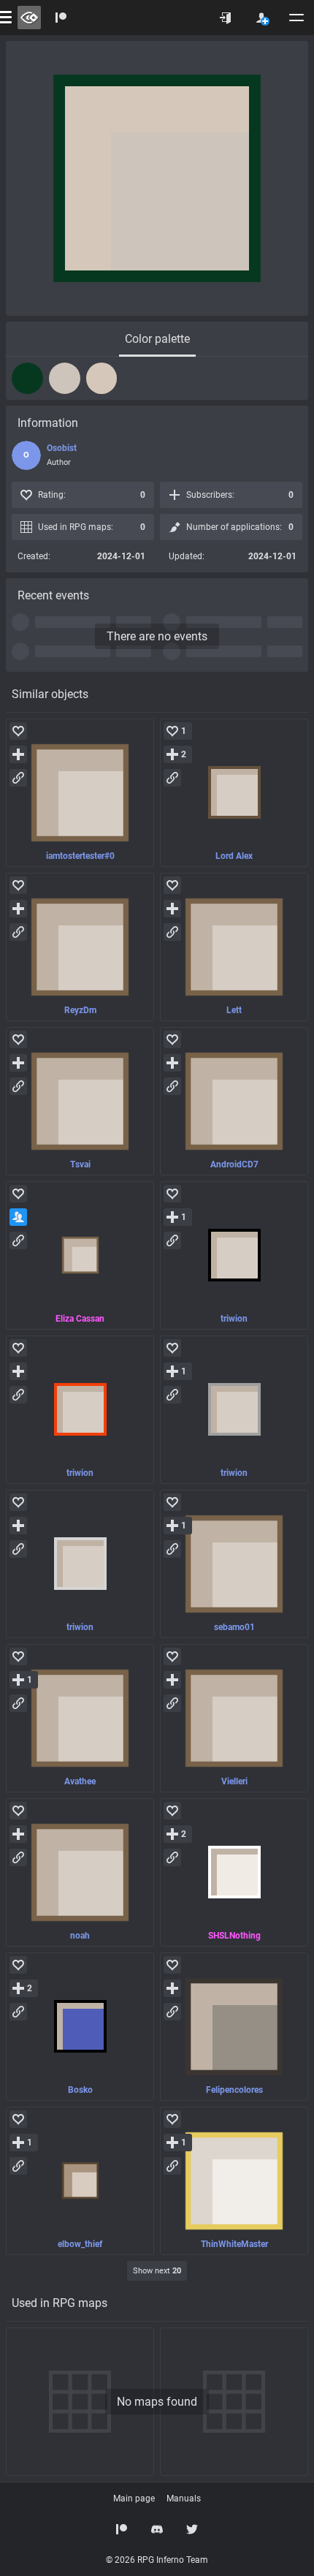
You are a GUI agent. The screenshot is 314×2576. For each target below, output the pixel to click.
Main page (134, 2499)
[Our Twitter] (192, 2529)
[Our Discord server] (157, 2529)
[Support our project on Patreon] (61, 18)
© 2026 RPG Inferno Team (157, 2560)
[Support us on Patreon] (122, 2529)
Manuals (184, 2499)
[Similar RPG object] (80, 793)
